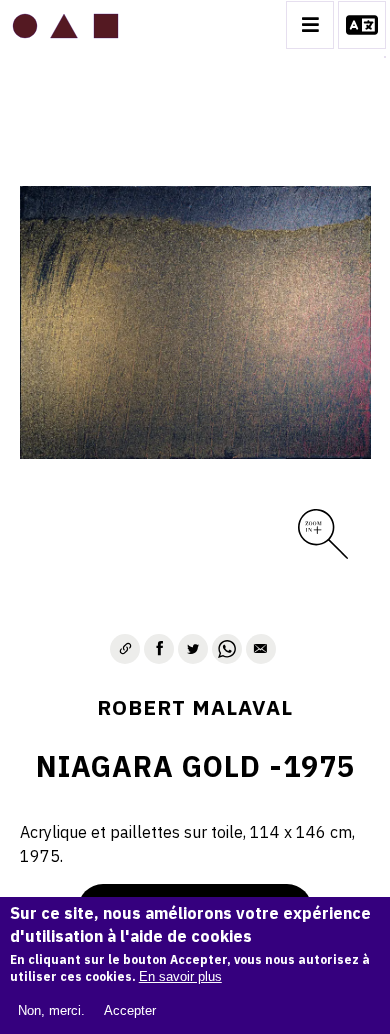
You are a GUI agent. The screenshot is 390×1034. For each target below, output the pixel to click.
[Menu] (310, 25)
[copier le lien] (125, 649)
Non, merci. (51, 1010)
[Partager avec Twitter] (193, 649)
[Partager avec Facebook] (159, 649)
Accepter (130, 1010)
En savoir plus (180, 976)
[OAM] (65, 25)
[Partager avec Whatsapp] (227, 649)
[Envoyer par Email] (261, 649)
